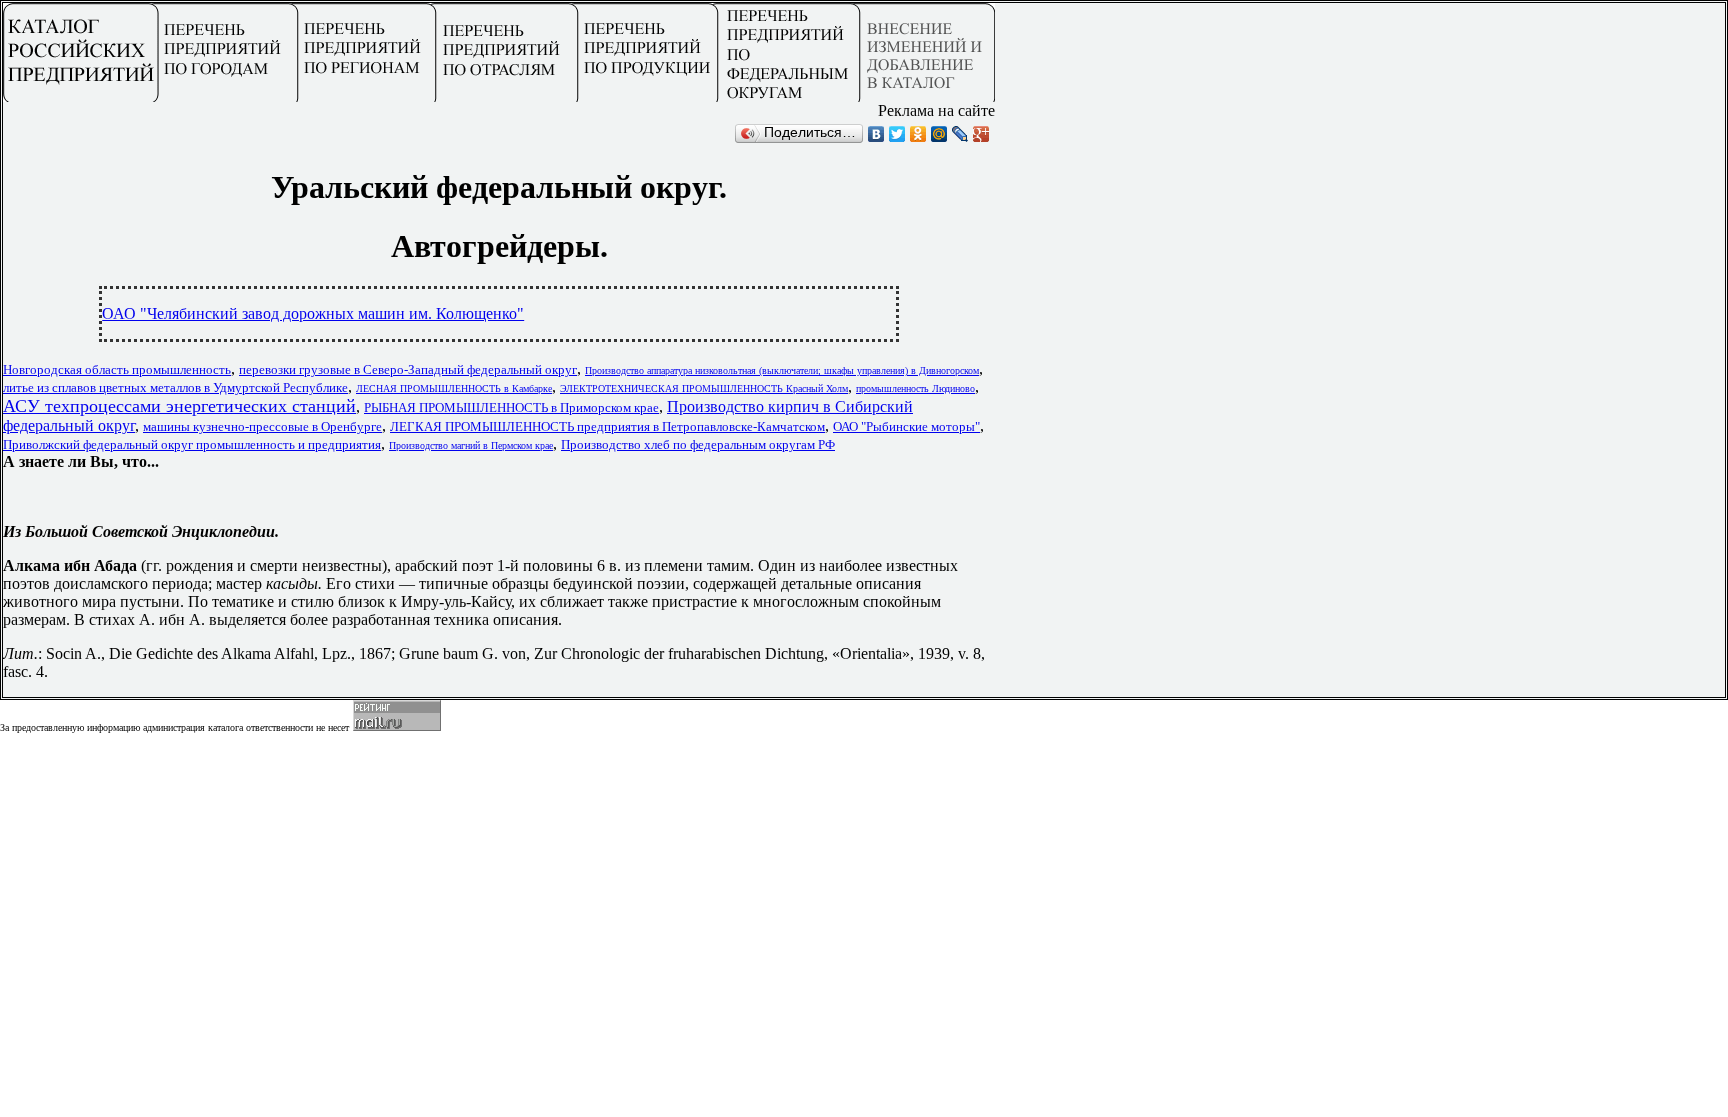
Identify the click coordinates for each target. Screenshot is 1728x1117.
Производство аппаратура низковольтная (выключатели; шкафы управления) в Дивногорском (782, 370)
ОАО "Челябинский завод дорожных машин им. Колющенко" (313, 313)
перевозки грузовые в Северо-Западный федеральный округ (408, 369)
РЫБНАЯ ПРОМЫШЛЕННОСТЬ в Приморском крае (511, 407)
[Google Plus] (981, 134)
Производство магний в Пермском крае (471, 445)
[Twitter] (897, 134)
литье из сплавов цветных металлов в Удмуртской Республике (175, 387)
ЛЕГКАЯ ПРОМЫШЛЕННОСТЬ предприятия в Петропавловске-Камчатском (607, 426)
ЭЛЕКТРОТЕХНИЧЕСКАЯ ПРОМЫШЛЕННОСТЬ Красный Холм (704, 388)
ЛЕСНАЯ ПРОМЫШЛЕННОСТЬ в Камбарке (454, 388)
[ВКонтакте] (876, 134)
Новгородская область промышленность (117, 369)
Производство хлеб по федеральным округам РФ (698, 444)
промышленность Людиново (915, 388)
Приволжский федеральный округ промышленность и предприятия (192, 444)
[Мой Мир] (939, 134)
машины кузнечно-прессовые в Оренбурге (262, 426)
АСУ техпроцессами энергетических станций (179, 406)
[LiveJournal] (960, 134)
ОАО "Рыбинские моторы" (906, 426)
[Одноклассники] (918, 134)
